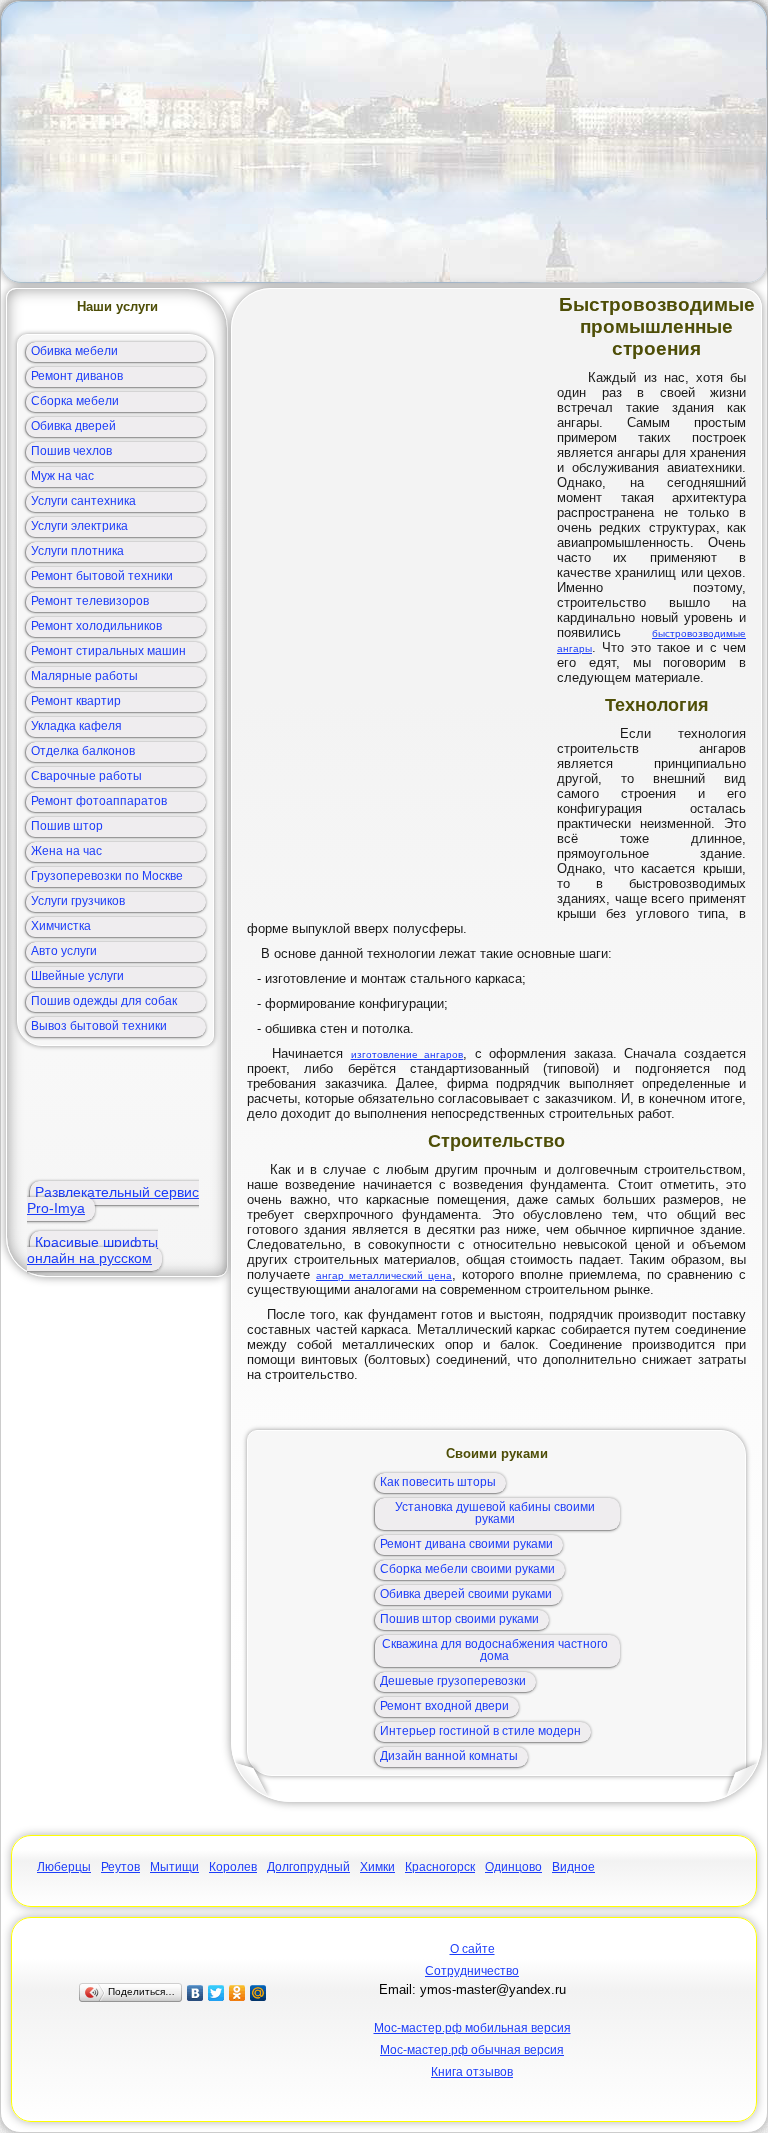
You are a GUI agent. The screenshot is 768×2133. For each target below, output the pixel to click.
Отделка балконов (83, 751)
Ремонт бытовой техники (102, 576)
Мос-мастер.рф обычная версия (472, 2050)
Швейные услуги (77, 976)
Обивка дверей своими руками (466, 1594)
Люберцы (64, 1867)
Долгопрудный (308, 1867)
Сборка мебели (75, 401)
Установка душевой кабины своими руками (495, 1513)
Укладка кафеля (76, 726)
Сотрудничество (472, 1971)
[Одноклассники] (237, 1993)
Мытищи (174, 1867)
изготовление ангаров (407, 1054)
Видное (573, 1867)
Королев (233, 1867)
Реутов (120, 1867)
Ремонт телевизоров (90, 601)
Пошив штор (67, 826)
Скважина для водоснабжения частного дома (495, 1650)
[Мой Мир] (258, 1993)
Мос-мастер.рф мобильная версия (472, 2028)
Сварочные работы (86, 776)
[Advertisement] (384, 142)
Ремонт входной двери (444, 1706)
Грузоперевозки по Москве (107, 876)
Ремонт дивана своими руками (466, 1544)
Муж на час (62, 476)
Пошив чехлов (71, 451)
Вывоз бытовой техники (99, 1026)
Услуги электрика (79, 526)
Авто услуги (64, 951)
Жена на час (66, 851)
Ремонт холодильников (96, 626)
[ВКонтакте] (195, 1993)
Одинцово (513, 1867)
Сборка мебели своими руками (467, 1569)
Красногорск (440, 1867)
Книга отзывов (472, 2072)
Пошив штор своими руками (459, 1619)
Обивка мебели (74, 351)
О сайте (472, 1949)
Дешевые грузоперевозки (453, 1681)
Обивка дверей (73, 426)
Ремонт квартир (76, 701)
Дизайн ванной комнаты (449, 1756)
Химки (377, 1867)
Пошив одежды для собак (104, 1001)
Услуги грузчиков (78, 901)
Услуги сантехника (83, 501)
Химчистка (61, 926)
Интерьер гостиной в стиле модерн (480, 1731)
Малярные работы (84, 676)
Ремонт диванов (77, 376)
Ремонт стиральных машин (108, 651)
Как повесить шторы (438, 1482)
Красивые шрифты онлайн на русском (92, 1250)
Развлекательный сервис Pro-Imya (113, 1200)
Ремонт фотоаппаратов (99, 801)
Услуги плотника (77, 551)
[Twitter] (216, 1993)
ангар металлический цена (384, 1275)
